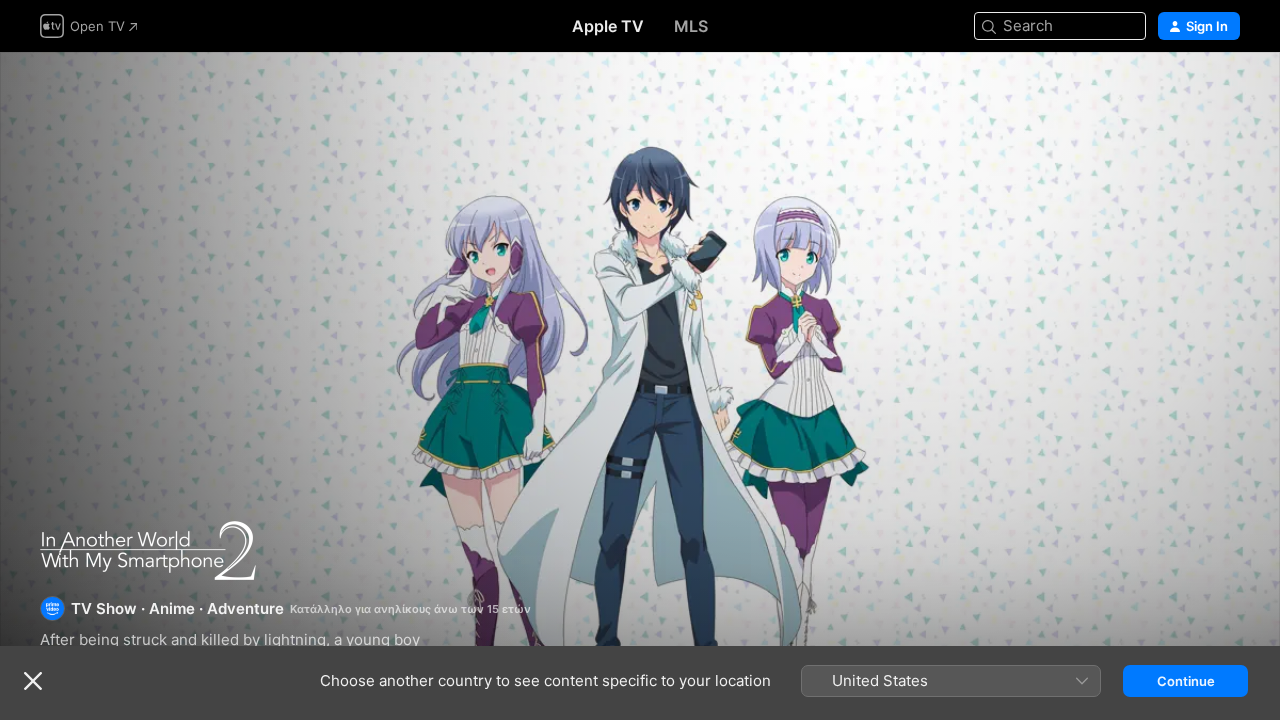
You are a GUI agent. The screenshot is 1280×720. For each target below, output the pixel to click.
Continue (1186, 681)
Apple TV (608, 26)
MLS (691, 26)
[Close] (33, 681)
